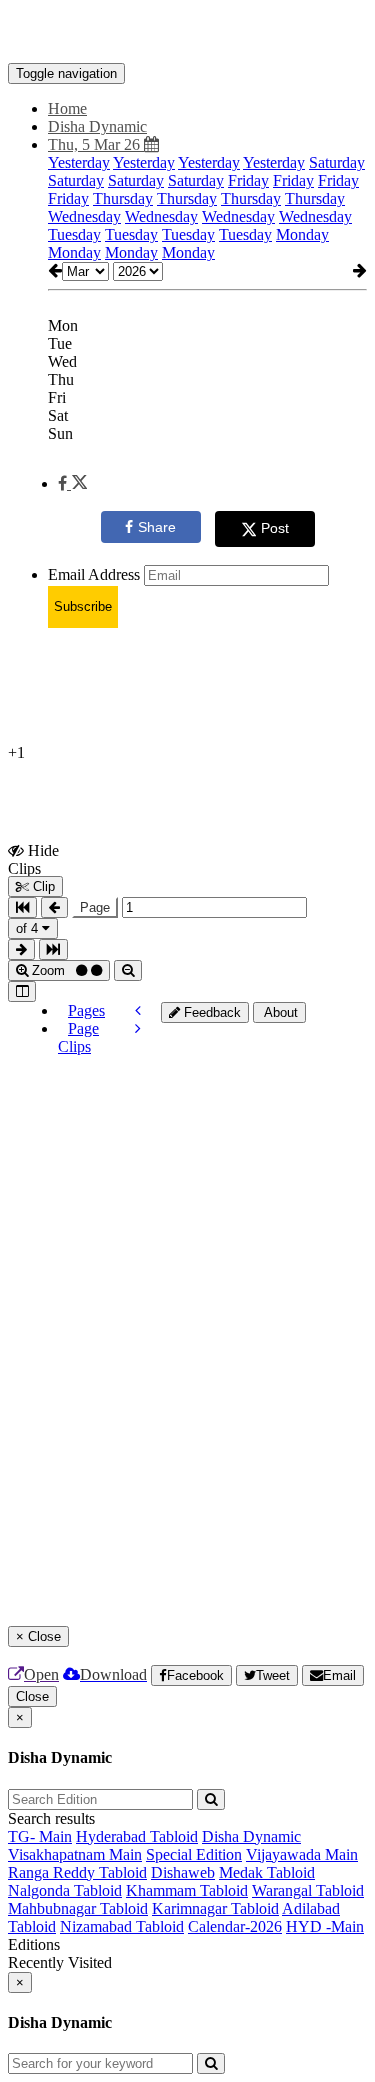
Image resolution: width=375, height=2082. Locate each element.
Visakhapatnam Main (75, 1854)
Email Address (94, 574)
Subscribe (83, 606)
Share (157, 527)
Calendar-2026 (235, 1926)
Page (95, 907)
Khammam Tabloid (187, 1890)
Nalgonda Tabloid (65, 1890)
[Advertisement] (268, 1123)
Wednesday (84, 216)
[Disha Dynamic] (187, 33)
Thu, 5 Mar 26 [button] (96, 144)
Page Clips (78, 1037)
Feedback (210, 1012)
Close (32, 1696)
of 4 (29, 928)
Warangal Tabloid (308, 1890)
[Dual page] (22, 991)
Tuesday (74, 234)
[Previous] (138, 1010)
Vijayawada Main (302, 1854)
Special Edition (194, 1854)
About (279, 1012)
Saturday (337, 162)
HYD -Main (325, 1926)
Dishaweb (183, 1872)
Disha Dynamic (251, 1836)
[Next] (138, 1028)
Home (67, 108)
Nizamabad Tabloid (122, 1926)
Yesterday (79, 162)
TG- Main (40, 1836)
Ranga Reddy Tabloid (77, 1872)
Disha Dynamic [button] (97, 126)
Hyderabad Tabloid (137, 1836)
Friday (248, 180)
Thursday (123, 198)
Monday (302, 234)
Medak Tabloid (267, 1872)
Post (275, 528)
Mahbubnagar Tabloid (78, 1908)
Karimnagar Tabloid (215, 1908)
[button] (72, 483)
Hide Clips (33, 859)
